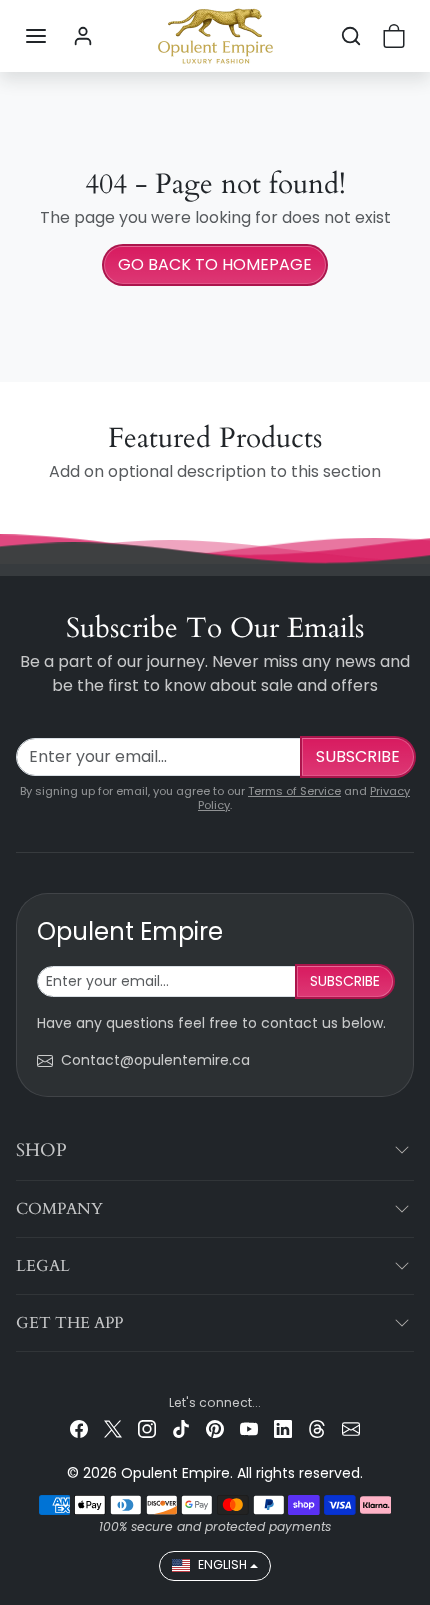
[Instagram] (147, 1428)
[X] (113, 1428)
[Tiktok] (181, 1428)
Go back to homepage (215, 264)
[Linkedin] (283, 1428)
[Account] (83, 36)
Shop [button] (41, 1150)
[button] (36, 36)
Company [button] (59, 1209)
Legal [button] (43, 1266)
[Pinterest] (215, 1428)
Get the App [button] (69, 1323)
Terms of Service (294, 791)
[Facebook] (79, 1428)
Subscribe (358, 756)
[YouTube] (249, 1428)
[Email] (351, 1428)
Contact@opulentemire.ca (155, 1060)
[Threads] (317, 1428)
